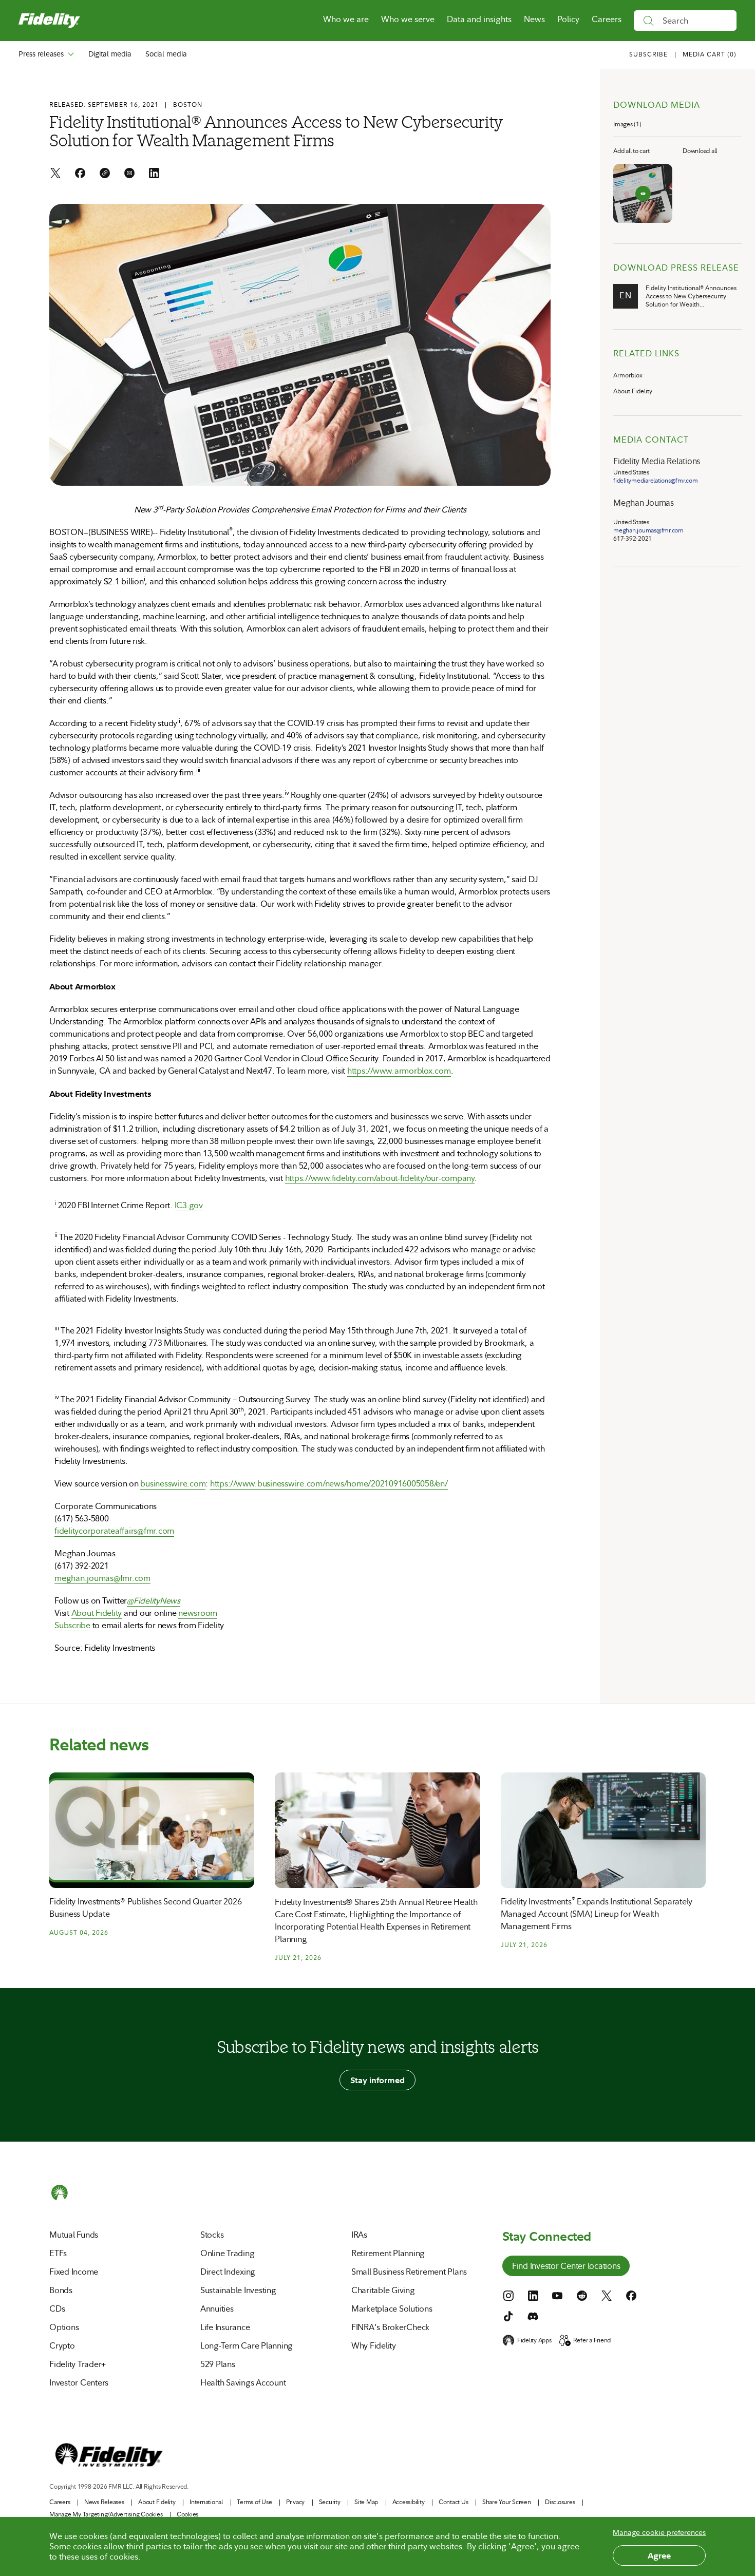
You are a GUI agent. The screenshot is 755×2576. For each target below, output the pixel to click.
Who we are (346, 19)
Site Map (366, 2502)
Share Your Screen (507, 2502)
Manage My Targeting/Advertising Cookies (106, 2514)
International (206, 2502)
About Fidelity (97, 1613)
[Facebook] (80, 174)
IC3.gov (189, 1205)
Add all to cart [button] (631, 151)
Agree (659, 2555)
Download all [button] (700, 151)
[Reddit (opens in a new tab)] (582, 2296)
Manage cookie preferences (659, 2532)
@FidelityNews (154, 1601)
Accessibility (409, 2502)
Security (330, 2502)
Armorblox (628, 375)
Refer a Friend (592, 2340)
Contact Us (454, 2502)
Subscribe (72, 1625)
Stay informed (377, 2080)
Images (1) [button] (627, 124)
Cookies (187, 2514)
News (534, 19)
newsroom (198, 1613)
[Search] (648, 21)
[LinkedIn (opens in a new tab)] (533, 2296)
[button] (710, 55)
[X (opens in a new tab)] (607, 2296)
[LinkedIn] (154, 174)
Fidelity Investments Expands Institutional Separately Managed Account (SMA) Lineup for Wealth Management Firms (597, 1914)
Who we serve (408, 19)
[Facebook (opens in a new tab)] (631, 2296)
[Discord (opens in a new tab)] (533, 2316)
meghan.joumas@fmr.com (102, 1578)
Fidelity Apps (534, 2340)
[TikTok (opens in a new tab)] (508, 2316)
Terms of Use (254, 2502)
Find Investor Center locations (566, 2267)
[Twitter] (55, 174)
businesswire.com (173, 1484)
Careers (607, 19)
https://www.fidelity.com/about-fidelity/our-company (380, 1178)
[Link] (105, 174)
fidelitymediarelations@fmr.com (656, 481)
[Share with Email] (129, 174)
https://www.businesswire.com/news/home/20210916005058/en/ (329, 1484)
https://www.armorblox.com (399, 1071)
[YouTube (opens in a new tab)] (557, 2296)
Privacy (295, 2502)
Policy (568, 19)
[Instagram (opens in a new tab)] (508, 2296)
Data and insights (479, 19)
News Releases (104, 2502)
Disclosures (560, 2502)
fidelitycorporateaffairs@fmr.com (114, 1531)
